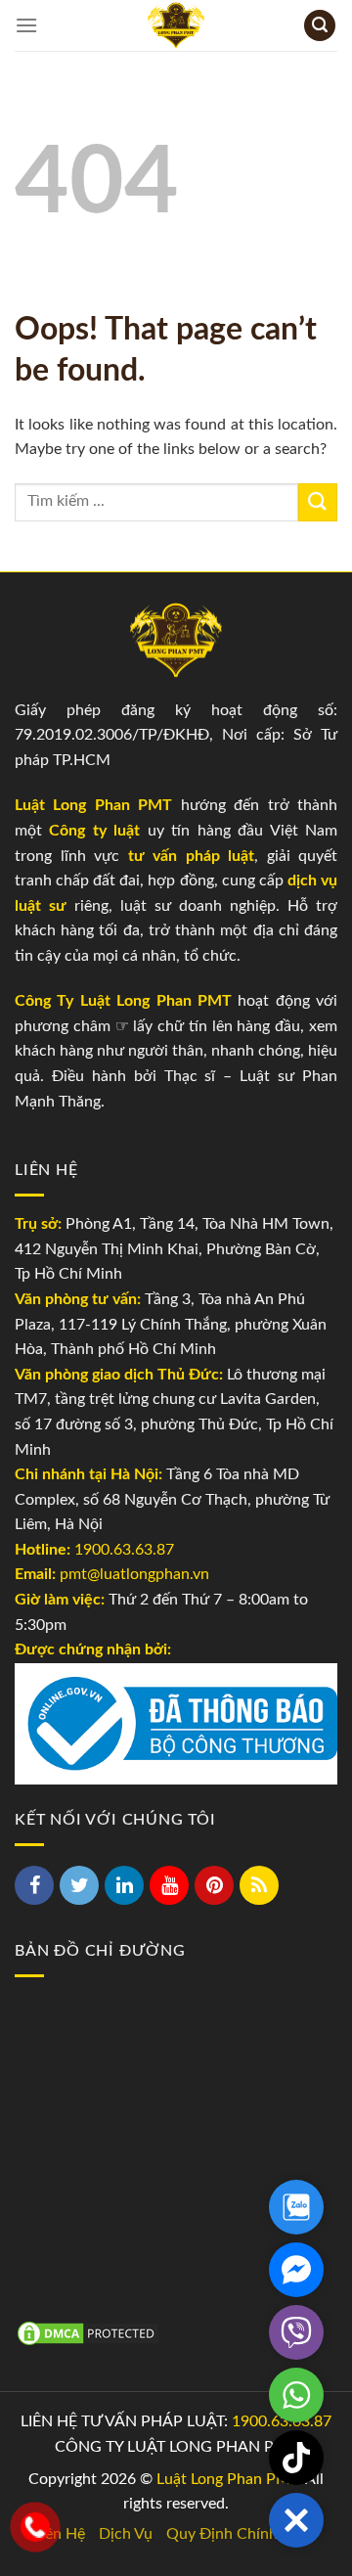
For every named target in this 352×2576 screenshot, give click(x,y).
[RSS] (259, 1885)
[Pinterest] (214, 1885)
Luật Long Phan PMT (227, 2479)
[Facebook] (34, 1885)
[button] (296, 2520)
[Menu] (26, 25)
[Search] (320, 26)
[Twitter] (79, 1885)
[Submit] (318, 502)
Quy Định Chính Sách (241, 2534)
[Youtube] (169, 1885)
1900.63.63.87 (124, 1550)
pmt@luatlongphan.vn (132, 1574)
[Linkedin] (124, 1885)
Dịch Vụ (126, 2534)
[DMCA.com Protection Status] (88, 2332)
